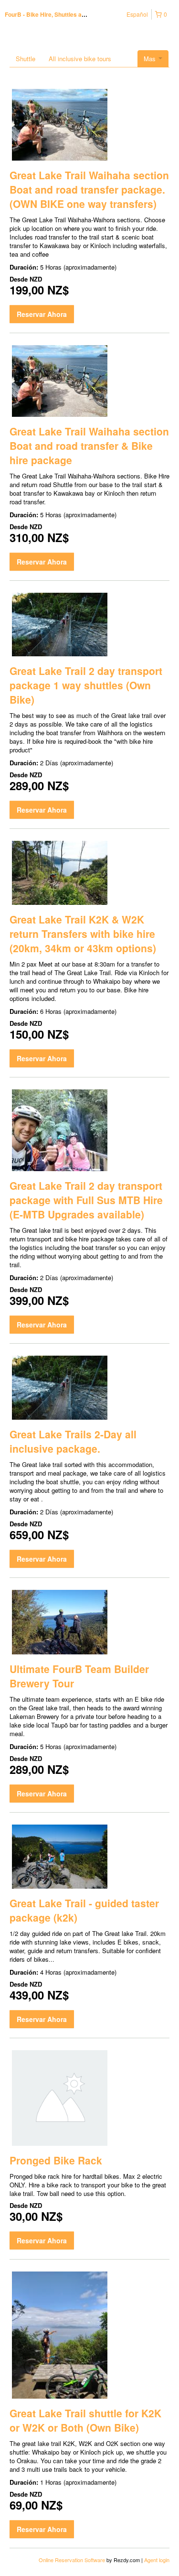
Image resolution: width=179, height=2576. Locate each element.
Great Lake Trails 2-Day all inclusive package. (73, 1441)
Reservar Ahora (42, 314)
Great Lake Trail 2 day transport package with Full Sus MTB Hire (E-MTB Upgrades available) (86, 1200)
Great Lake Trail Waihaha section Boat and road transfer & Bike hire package (89, 446)
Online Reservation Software (72, 2560)
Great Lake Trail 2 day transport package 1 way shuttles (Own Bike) (86, 685)
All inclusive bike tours (80, 59)
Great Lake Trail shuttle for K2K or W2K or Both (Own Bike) (85, 2420)
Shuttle (26, 59)
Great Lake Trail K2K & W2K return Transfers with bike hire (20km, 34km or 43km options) (83, 934)
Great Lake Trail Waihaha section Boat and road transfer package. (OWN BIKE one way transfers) (89, 189)
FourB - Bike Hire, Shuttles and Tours (55, 14)
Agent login (157, 2560)
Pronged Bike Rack (56, 2160)
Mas (151, 59)
